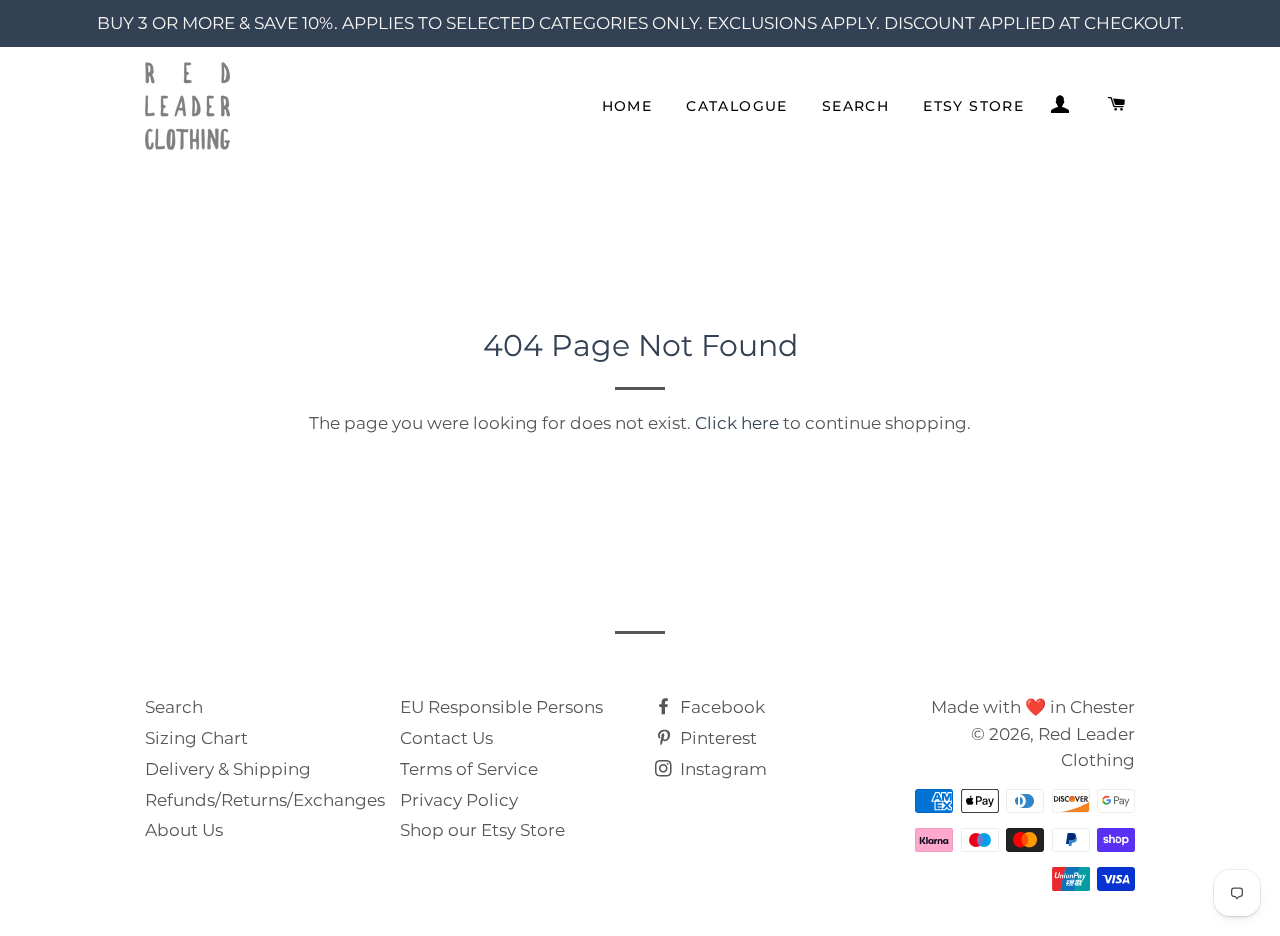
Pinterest (716, 738)
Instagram (721, 769)
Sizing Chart (196, 738)
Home (627, 106)
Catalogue (737, 106)
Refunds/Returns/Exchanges (265, 800)
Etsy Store (973, 106)
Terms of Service (469, 769)
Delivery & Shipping (228, 769)
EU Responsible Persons (501, 707)
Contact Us (446, 738)
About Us (184, 830)
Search (855, 106)
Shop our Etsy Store (482, 830)
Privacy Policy (459, 800)
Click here (737, 423)
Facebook (720, 707)
